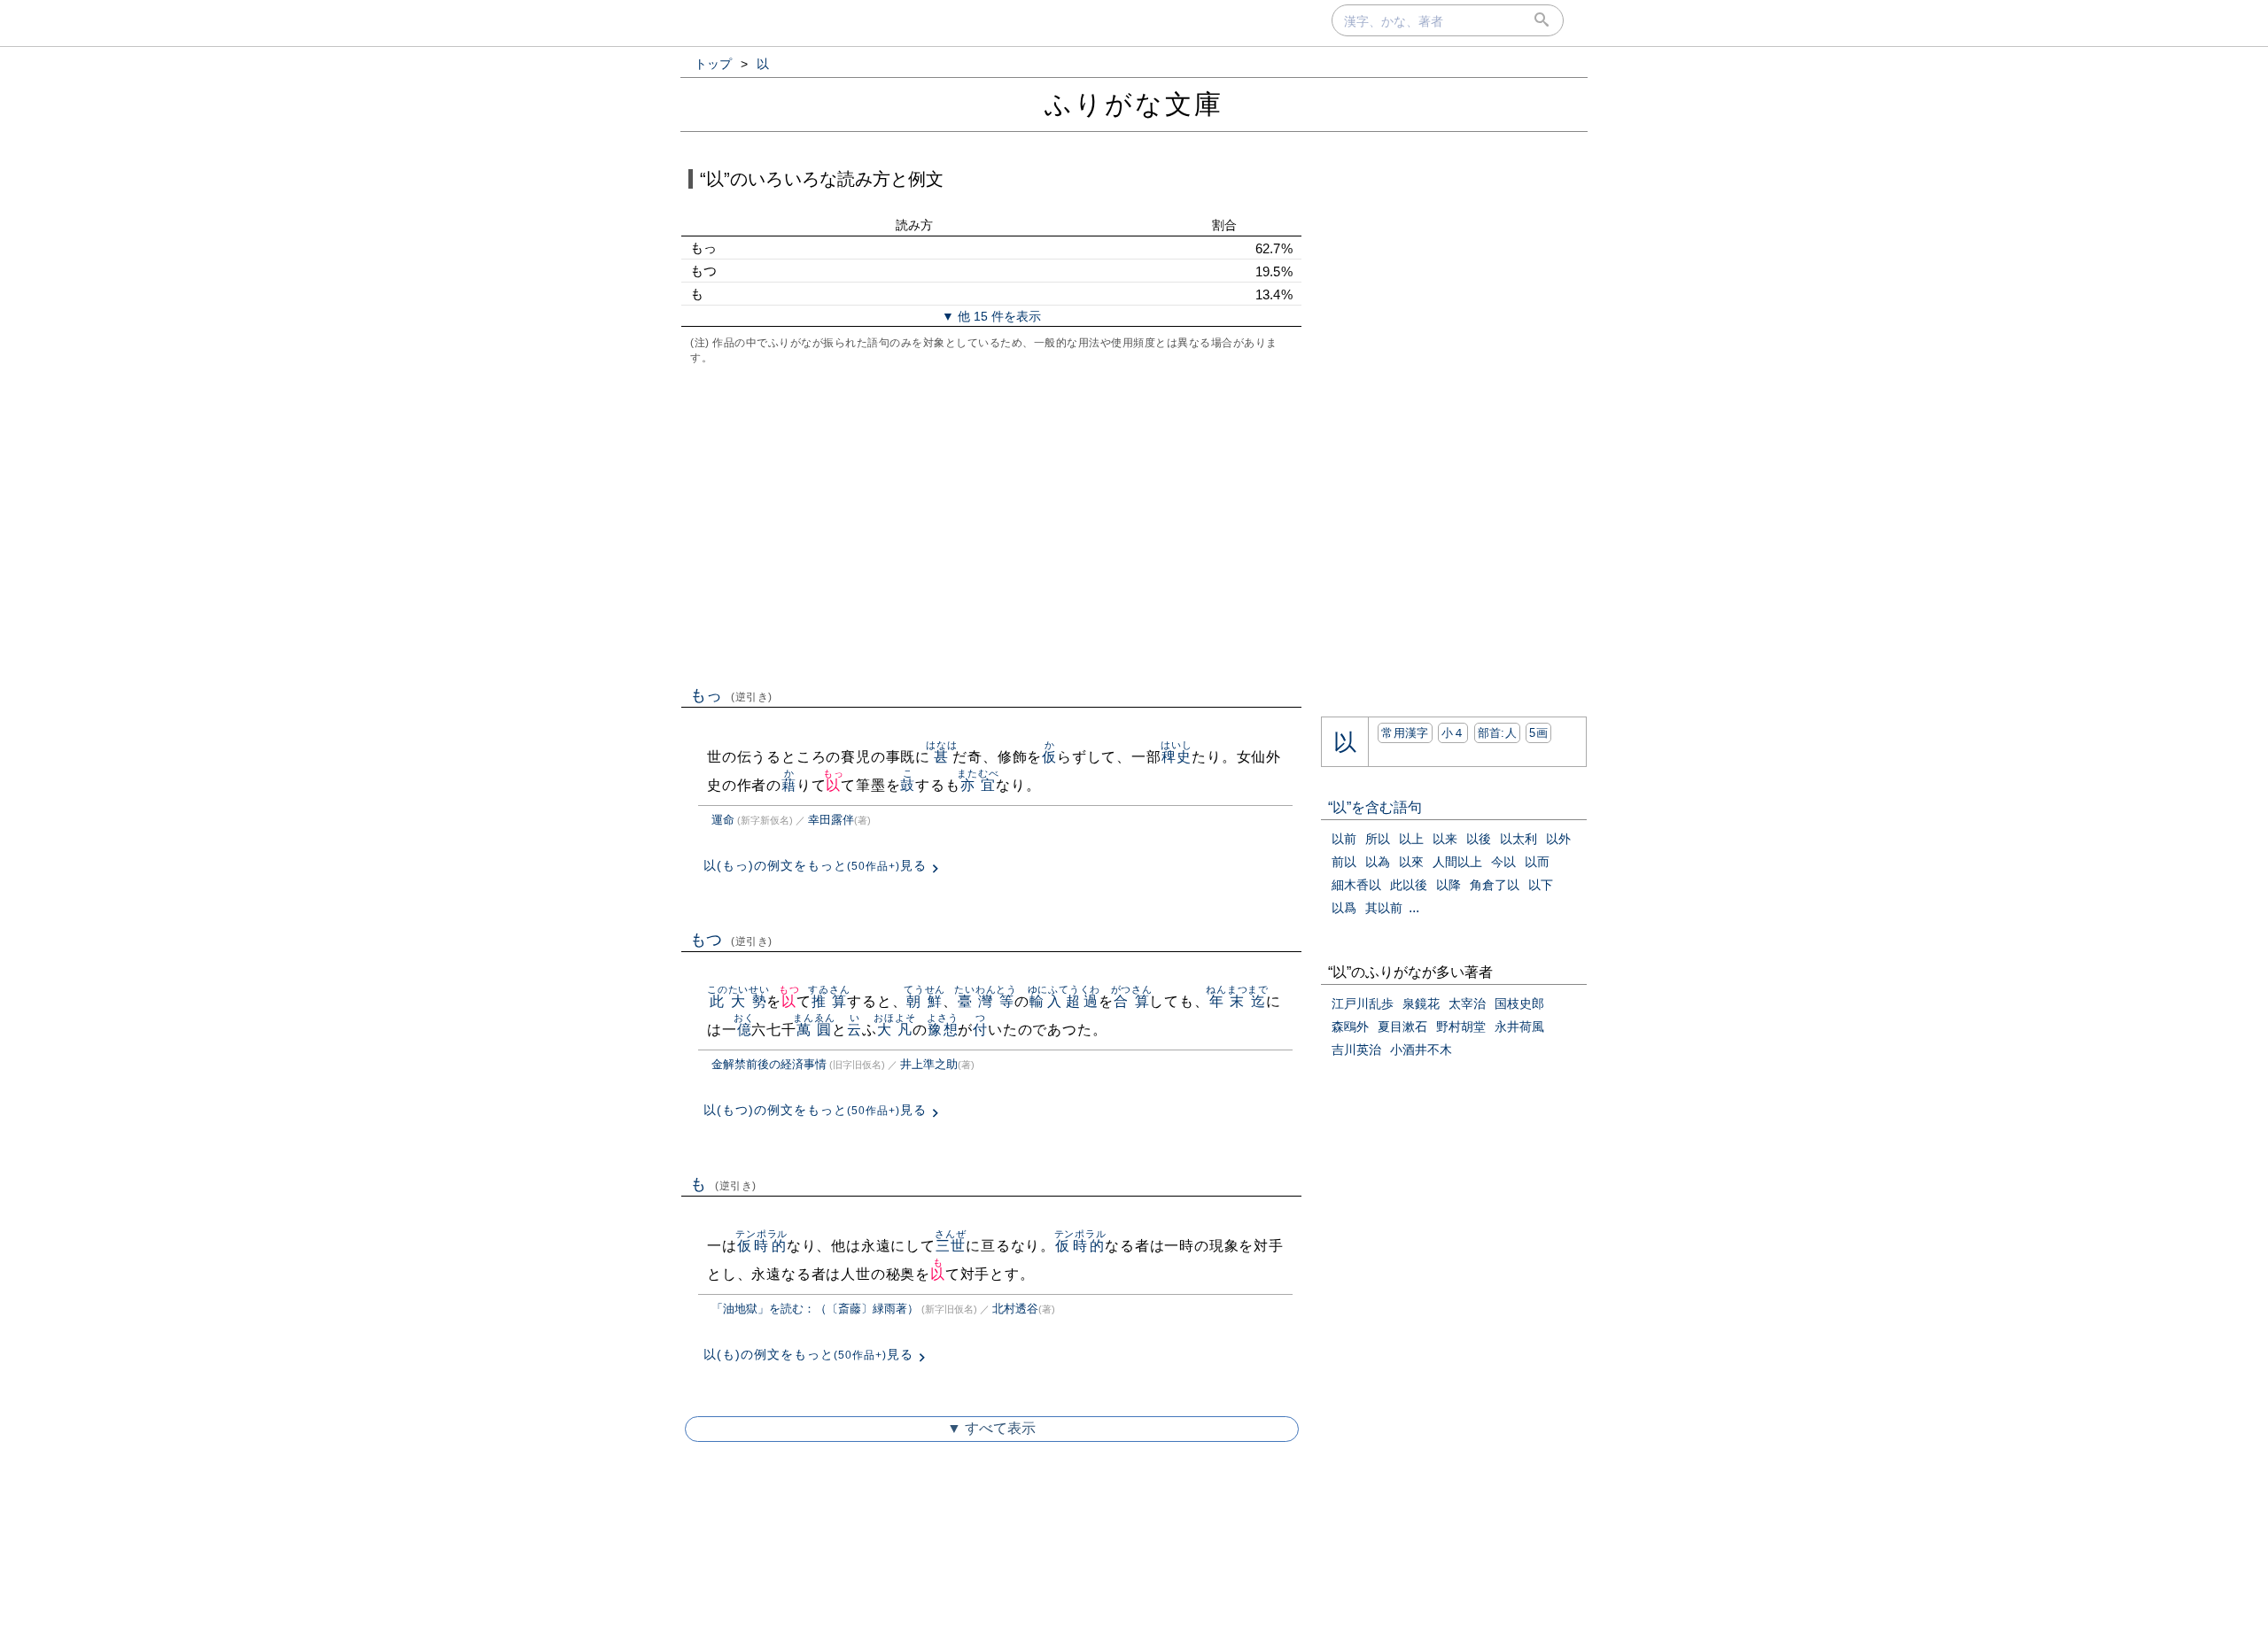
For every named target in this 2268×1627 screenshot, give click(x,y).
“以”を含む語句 (1375, 807)
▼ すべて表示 (991, 1428)
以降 (1449, 885)
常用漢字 (1405, 733)
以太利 (1518, 839)
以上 (1411, 839)
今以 (1503, 862)
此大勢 (738, 1001)
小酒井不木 (1421, 1050)
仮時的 (761, 1246)
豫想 (942, 1030)
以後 (1479, 839)
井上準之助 (929, 1064)
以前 (1344, 839)
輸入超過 (1064, 1001)
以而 (1537, 862)
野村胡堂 (1461, 1027)
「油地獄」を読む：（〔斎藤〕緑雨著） (815, 1309)
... (1414, 907)
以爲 (1344, 908)
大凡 (894, 1030)
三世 (950, 1246)
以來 (1411, 862)
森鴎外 (1350, 1027)
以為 (1378, 862)
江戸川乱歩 (1363, 1003)
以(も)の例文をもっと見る (808, 1354)
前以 (1344, 862)
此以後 (1409, 885)
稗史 (1176, 757)
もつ (731, 940)
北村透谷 (1015, 1309)
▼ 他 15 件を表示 (991, 316)
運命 (723, 820)
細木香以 (1356, 885)
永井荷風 (1519, 1027)
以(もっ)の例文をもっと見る (815, 865)
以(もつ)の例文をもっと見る (815, 1110)
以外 (1558, 839)
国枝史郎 (1519, 1003)
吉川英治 (1356, 1050)
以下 (1541, 885)
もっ (731, 695)
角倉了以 (1495, 885)
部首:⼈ (1497, 733)
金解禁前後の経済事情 (769, 1064)
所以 (1378, 839)
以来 (1445, 839)
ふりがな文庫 (1134, 104)
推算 (829, 1001)
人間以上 (1457, 862)
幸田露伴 (831, 820)
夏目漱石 (1402, 1027)
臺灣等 (986, 1001)
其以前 (1384, 908)
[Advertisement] (991, 523)
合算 (1132, 1001)
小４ (1453, 733)
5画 (1538, 733)
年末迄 (1237, 1001)
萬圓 (814, 1030)
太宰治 (1467, 1003)
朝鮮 (924, 1001)
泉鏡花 (1421, 1003)
